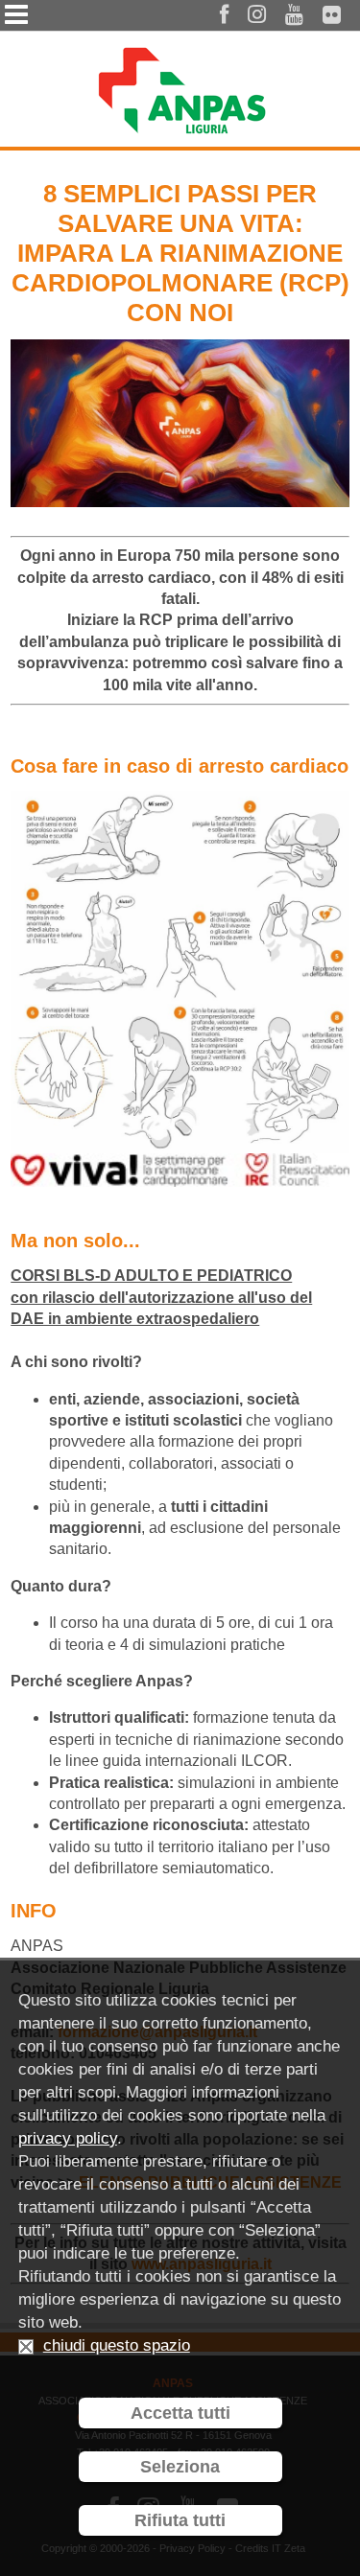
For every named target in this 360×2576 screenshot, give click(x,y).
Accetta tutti (180, 2413)
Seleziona (180, 2467)
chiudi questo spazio (117, 2345)
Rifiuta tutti (180, 2520)
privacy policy (68, 2138)
